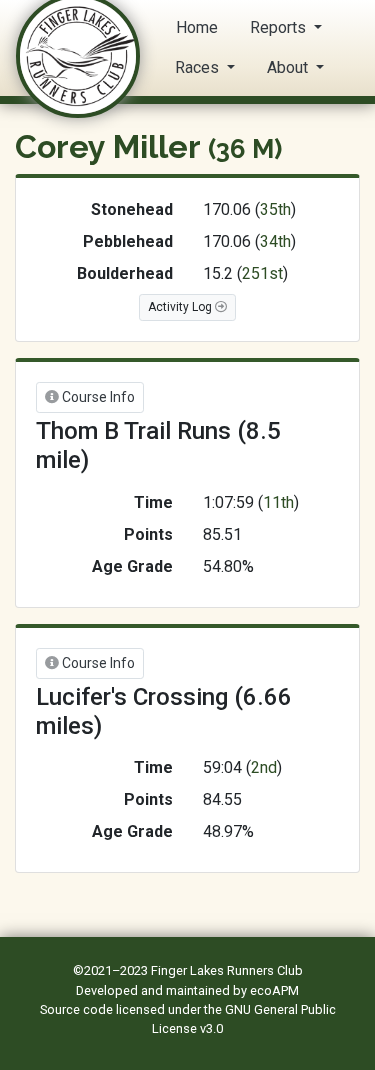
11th (278, 502)
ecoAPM (274, 990)
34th (275, 241)
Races (199, 67)
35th (275, 209)
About (289, 67)
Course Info (97, 397)
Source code (78, 1009)
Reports (280, 27)
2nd (264, 767)
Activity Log (181, 307)
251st (262, 273)
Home (197, 27)
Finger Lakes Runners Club (227, 970)
